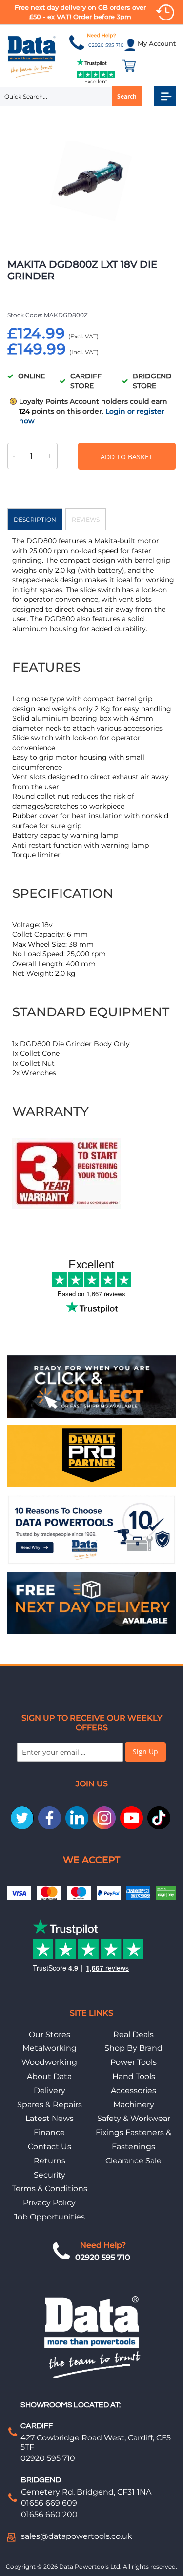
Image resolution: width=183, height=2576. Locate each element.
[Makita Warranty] (67, 1206)
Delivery (50, 2091)
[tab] (35, 519)
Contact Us (50, 2147)
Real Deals (133, 2034)
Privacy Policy (49, 2203)
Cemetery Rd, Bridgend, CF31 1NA (86, 2492)
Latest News (50, 2118)
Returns (50, 2161)
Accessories (133, 2091)
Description (35, 520)
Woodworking (49, 2062)
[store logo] (32, 56)
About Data (49, 2076)
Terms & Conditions (50, 2189)
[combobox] (71, 97)
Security (50, 2175)
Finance (49, 2132)
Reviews (86, 520)
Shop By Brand (133, 2048)
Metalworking (50, 2048)
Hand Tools (134, 2076)
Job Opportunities (49, 2217)
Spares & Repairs (50, 2105)
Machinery (134, 2105)
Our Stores (50, 2034)
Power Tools (133, 2062)
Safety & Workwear (134, 2118)
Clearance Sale (133, 2161)
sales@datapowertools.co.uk (77, 2536)
